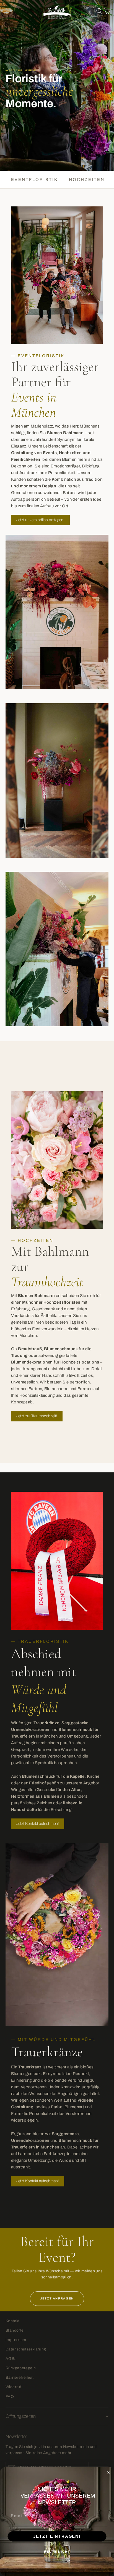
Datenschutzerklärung (26, 2349)
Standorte (15, 2330)
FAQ (10, 2397)
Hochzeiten (87, 180)
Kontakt (13, 2321)
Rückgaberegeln (21, 2368)
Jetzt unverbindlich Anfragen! (40, 520)
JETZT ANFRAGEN (57, 2298)
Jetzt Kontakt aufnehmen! (38, 1824)
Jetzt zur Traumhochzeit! (37, 1416)
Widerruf (13, 2387)
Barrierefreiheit (20, 2377)
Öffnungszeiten (21, 2416)
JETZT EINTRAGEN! (57, 2536)
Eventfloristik (34, 180)
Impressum (16, 2340)
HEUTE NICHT (57, 2552)
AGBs (11, 2359)
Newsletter (16, 2436)
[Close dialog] (108, 2472)
